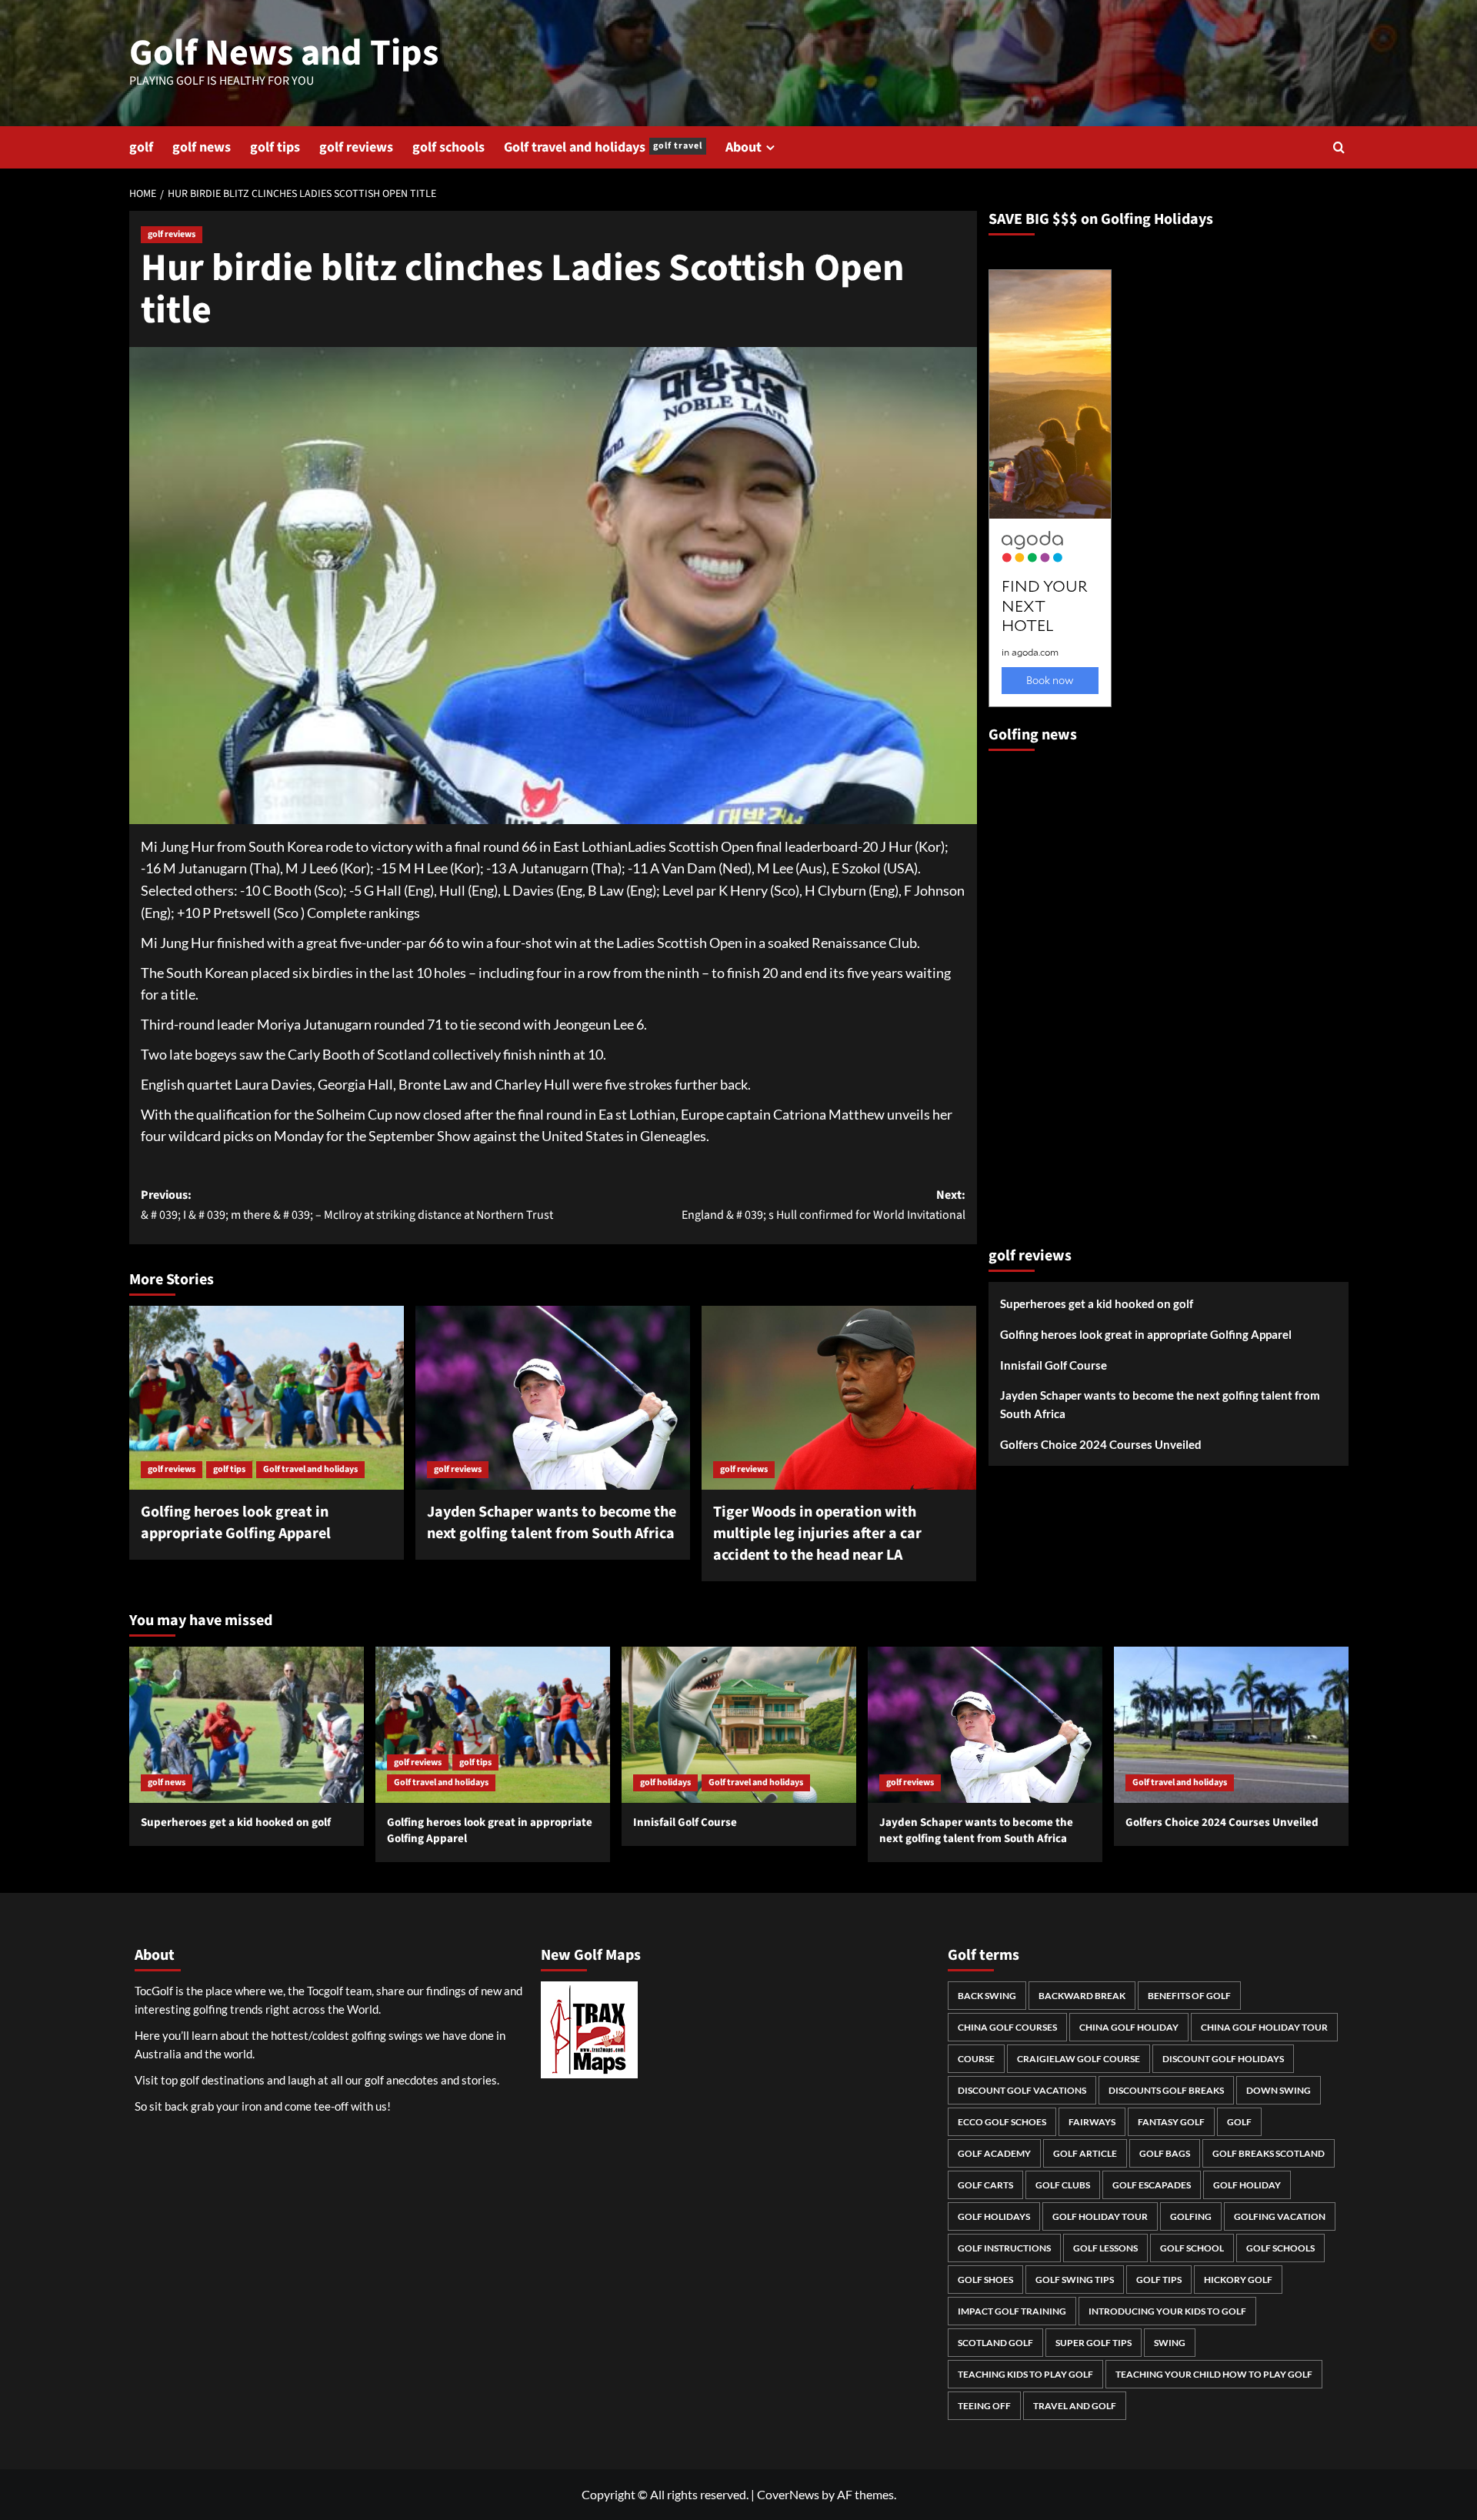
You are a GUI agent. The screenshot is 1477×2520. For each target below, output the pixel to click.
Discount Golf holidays (1223, 2059)
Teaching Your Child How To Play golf (1214, 2374)
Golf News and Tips (284, 53)
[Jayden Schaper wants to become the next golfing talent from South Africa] (553, 1397)
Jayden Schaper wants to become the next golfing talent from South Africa (552, 1523)
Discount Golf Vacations (1022, 2090)
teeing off (984, 2406)
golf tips (275, 147)
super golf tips (1094, 2343)
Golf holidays (994, 2216)
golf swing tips (1075, 2280)
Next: (824, 1205)
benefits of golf (1189, 1996)
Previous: (347, 1205)
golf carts (985, 2185)
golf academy (994, 2153)
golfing (1191, 2216)
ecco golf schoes (1002, 2122)
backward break (1082, 1996)
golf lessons (1105, 2248)
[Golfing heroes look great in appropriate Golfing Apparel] (267, 1397)
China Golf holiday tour (1264, 2027)
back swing (987, 1996)
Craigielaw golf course (1079, 2059)
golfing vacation (1280, 2216)
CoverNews (788, 2494)
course (976, 2059)
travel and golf (1075, 2406)
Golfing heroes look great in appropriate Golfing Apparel (236, 1523)
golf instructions (1004, 2248)
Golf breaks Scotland (1269, 2153)
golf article (1085, 2153)
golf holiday (1247, 2185)
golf (141, 147)
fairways (1092, 2122)
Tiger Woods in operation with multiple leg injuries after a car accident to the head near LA (817, 1534)
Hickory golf (1238, 2280)
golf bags (1165, 2153)
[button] (1339, 147)
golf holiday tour (1100, 2216)
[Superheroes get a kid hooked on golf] (247, 1725)
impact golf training (1012, 2311)
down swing (1279, 2090)
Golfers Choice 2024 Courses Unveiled (1101, 1444)
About (744, 147)
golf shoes (985, 2280)
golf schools (448, 147)
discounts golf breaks (1166, 2090)
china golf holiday (1129, 2027)
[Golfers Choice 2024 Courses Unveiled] (1231, 1725)
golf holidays (665, 1782)
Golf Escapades (1152, 2185)
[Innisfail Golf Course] (739, 1725)
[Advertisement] (1050, 992)
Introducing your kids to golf (1167, 2311)
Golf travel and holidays (603, 147)
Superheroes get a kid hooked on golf (1097, 1303)
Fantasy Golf (1171, 2122)
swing (1170, 2343)
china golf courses (1007, 2027)
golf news (202, 147)
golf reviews (356, 147)
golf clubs (1063, 2185)
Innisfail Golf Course (1054, 1365)
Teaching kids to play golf (1025, 2374)
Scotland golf (995, 2343)
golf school (1192, 2248)
